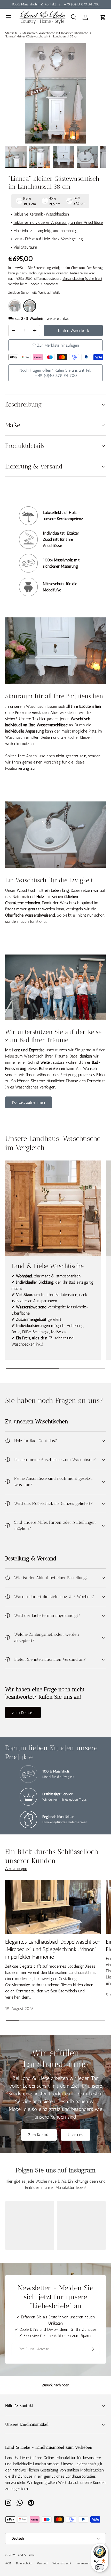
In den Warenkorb (73, 331)
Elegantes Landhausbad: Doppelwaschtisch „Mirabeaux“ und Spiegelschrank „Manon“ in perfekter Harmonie (53, 1949)
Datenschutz (24, 2563)
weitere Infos (58, 318)
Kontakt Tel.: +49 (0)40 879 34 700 (72, 4)
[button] (103, 17)
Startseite (11, 33)
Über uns (76, 2135)
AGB (8, 2563)
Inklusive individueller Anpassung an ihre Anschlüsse (58, 222)
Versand (42, 2563)
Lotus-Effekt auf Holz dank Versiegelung (48, 239)
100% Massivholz (24, 4)
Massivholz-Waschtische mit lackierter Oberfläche (55, 33)
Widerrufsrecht (62, 2563)
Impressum (83, 2563)
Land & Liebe (26, 2555)
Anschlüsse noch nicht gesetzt (52, 756)
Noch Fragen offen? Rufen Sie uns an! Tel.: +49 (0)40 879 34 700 (55, 373)
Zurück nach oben (56, 2385)
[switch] (100, 2567)
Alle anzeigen (16, 1868)
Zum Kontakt (23, 1712)
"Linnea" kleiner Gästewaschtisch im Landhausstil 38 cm (42, 36)
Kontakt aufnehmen (29, 1102)
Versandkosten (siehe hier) (82, 279)
